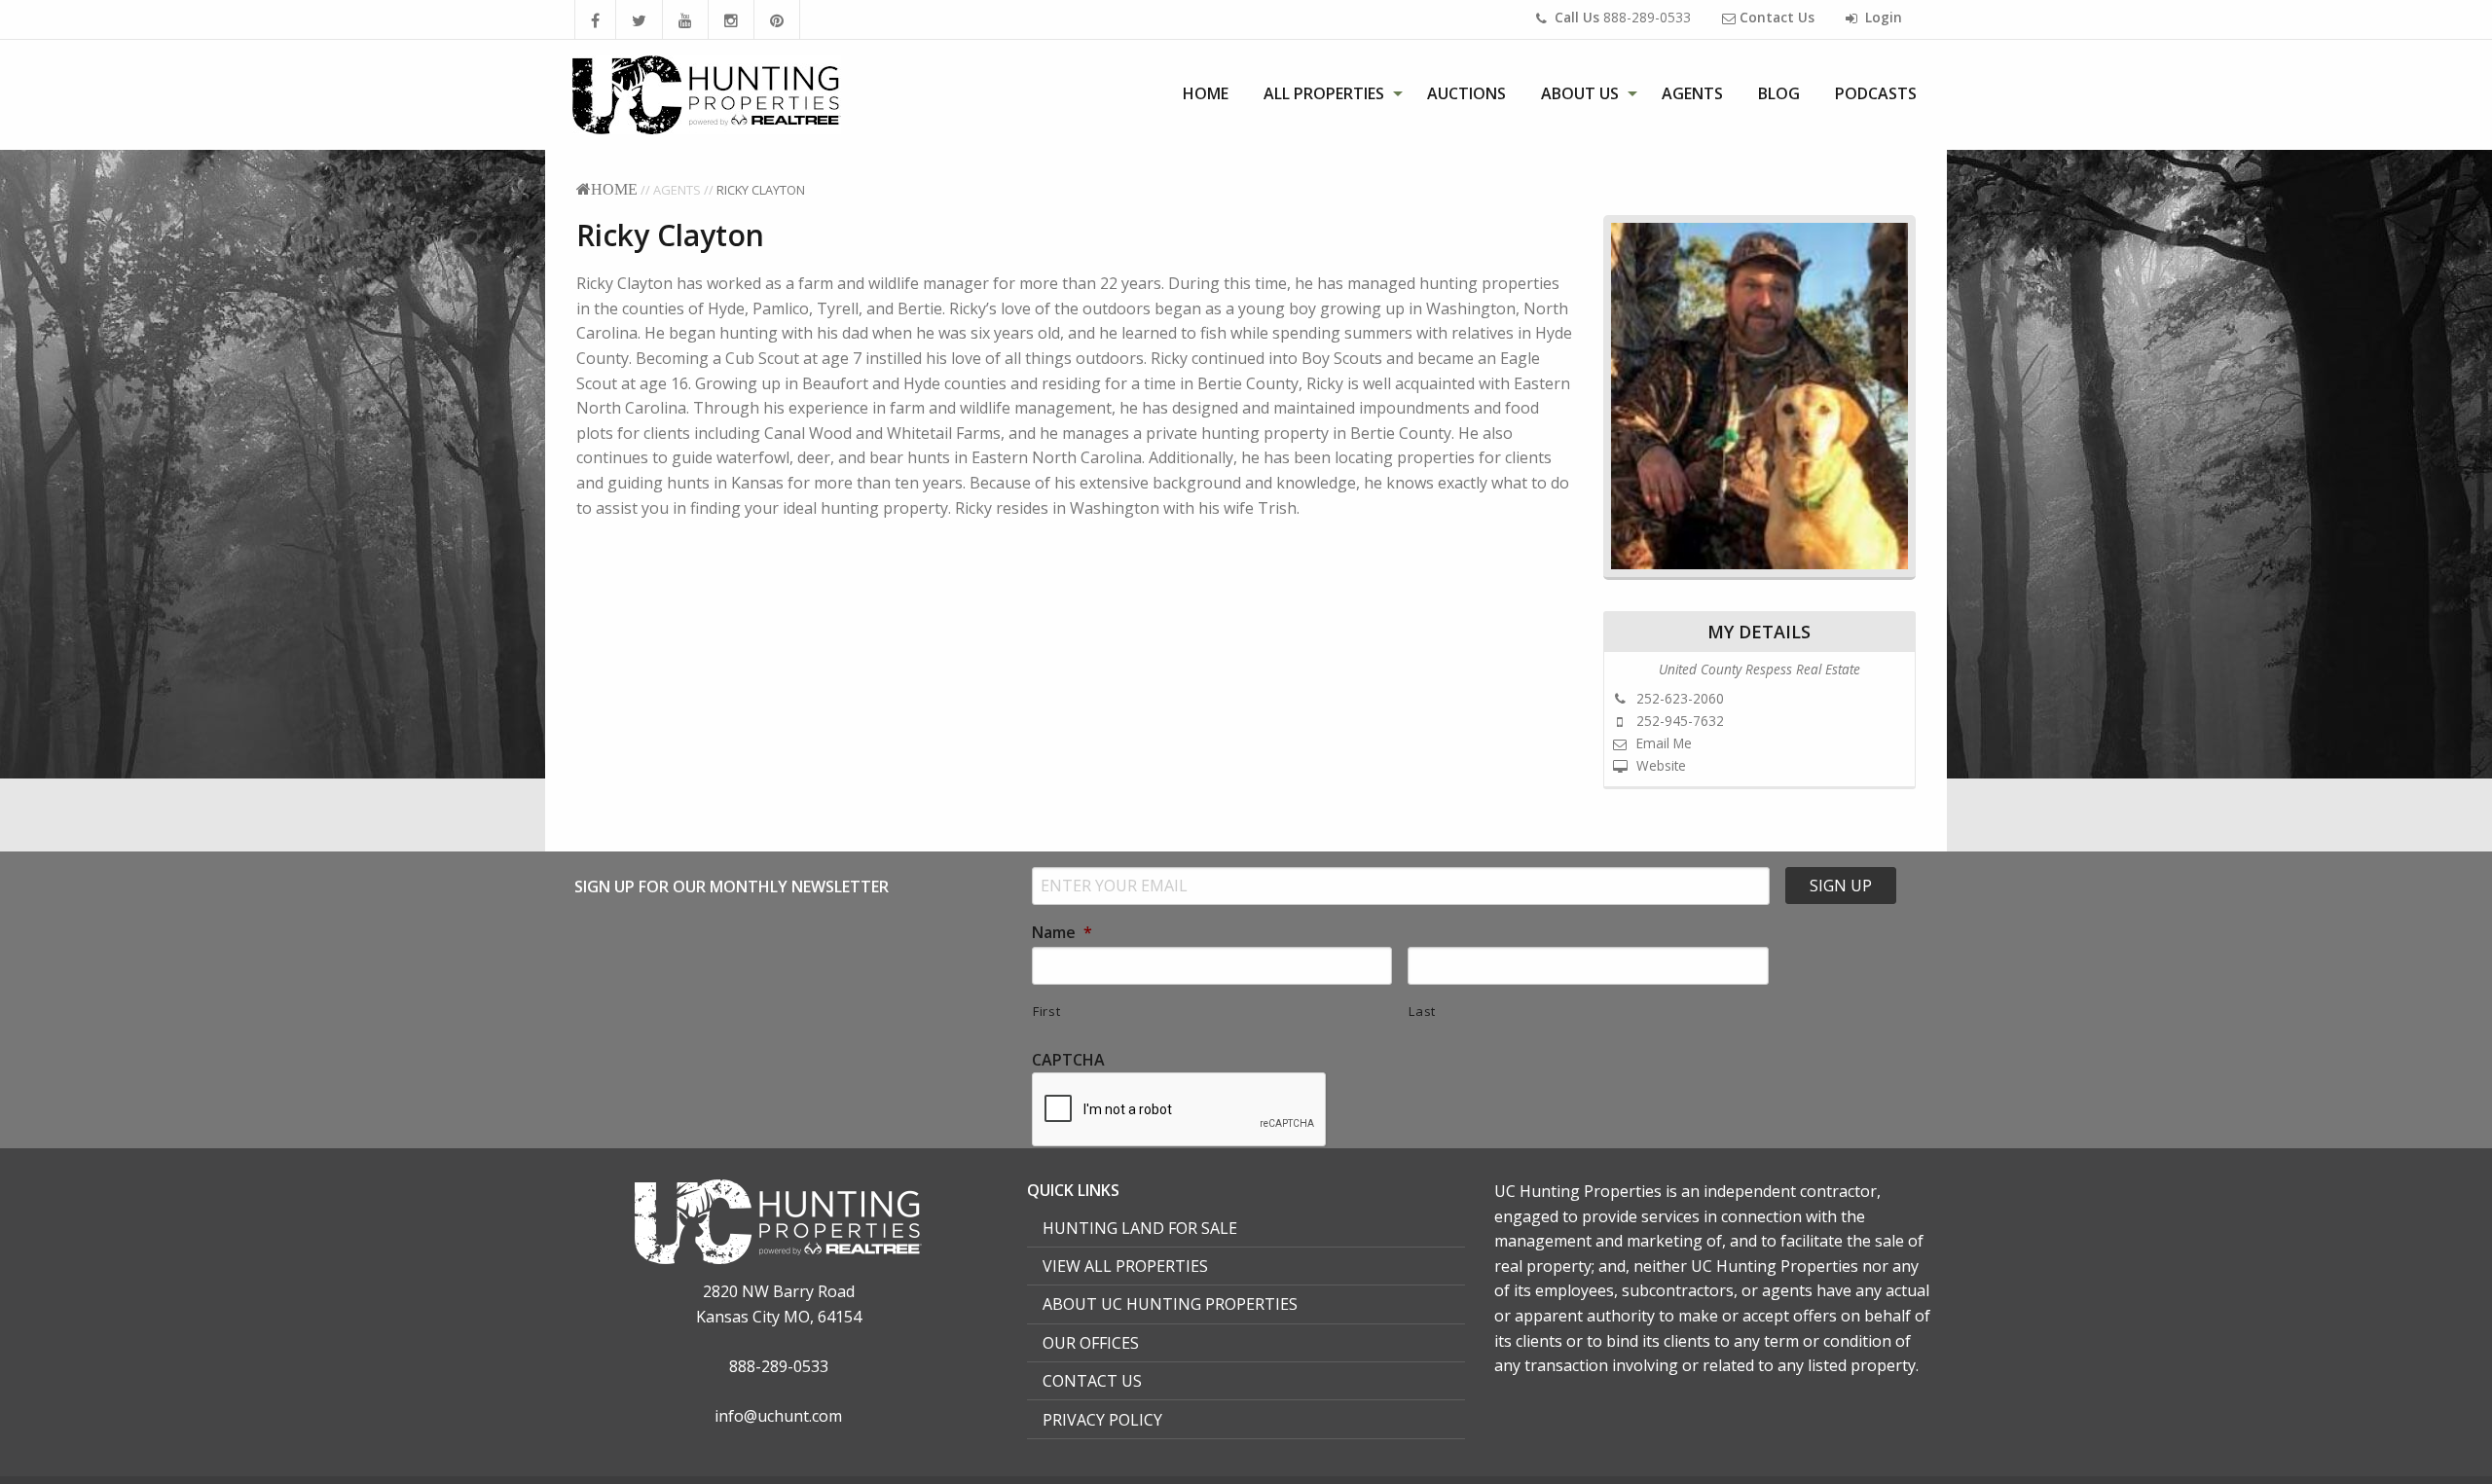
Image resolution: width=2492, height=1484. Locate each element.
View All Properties (1125, 1266)
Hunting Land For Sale (1140, 1228)
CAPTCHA (1068, 1060)
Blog (1779, 93)
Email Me (1662, 743)
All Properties (1324, 93)
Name (1062, 933)
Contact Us (1092, 1381)
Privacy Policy (1102, 1420)
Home (1206, 93)
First (1046, 1011)
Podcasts (1876, 93)
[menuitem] (1206, 93)
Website (1659, 765)
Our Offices (1091, 1343)
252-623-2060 (1678, 698)
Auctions (1466, 93)
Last (1422, 1011)
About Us (1580, 93)
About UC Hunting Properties (1170, 1304)
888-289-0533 (1623, 17)
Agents (1692, 93)
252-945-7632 (1678, 721)
